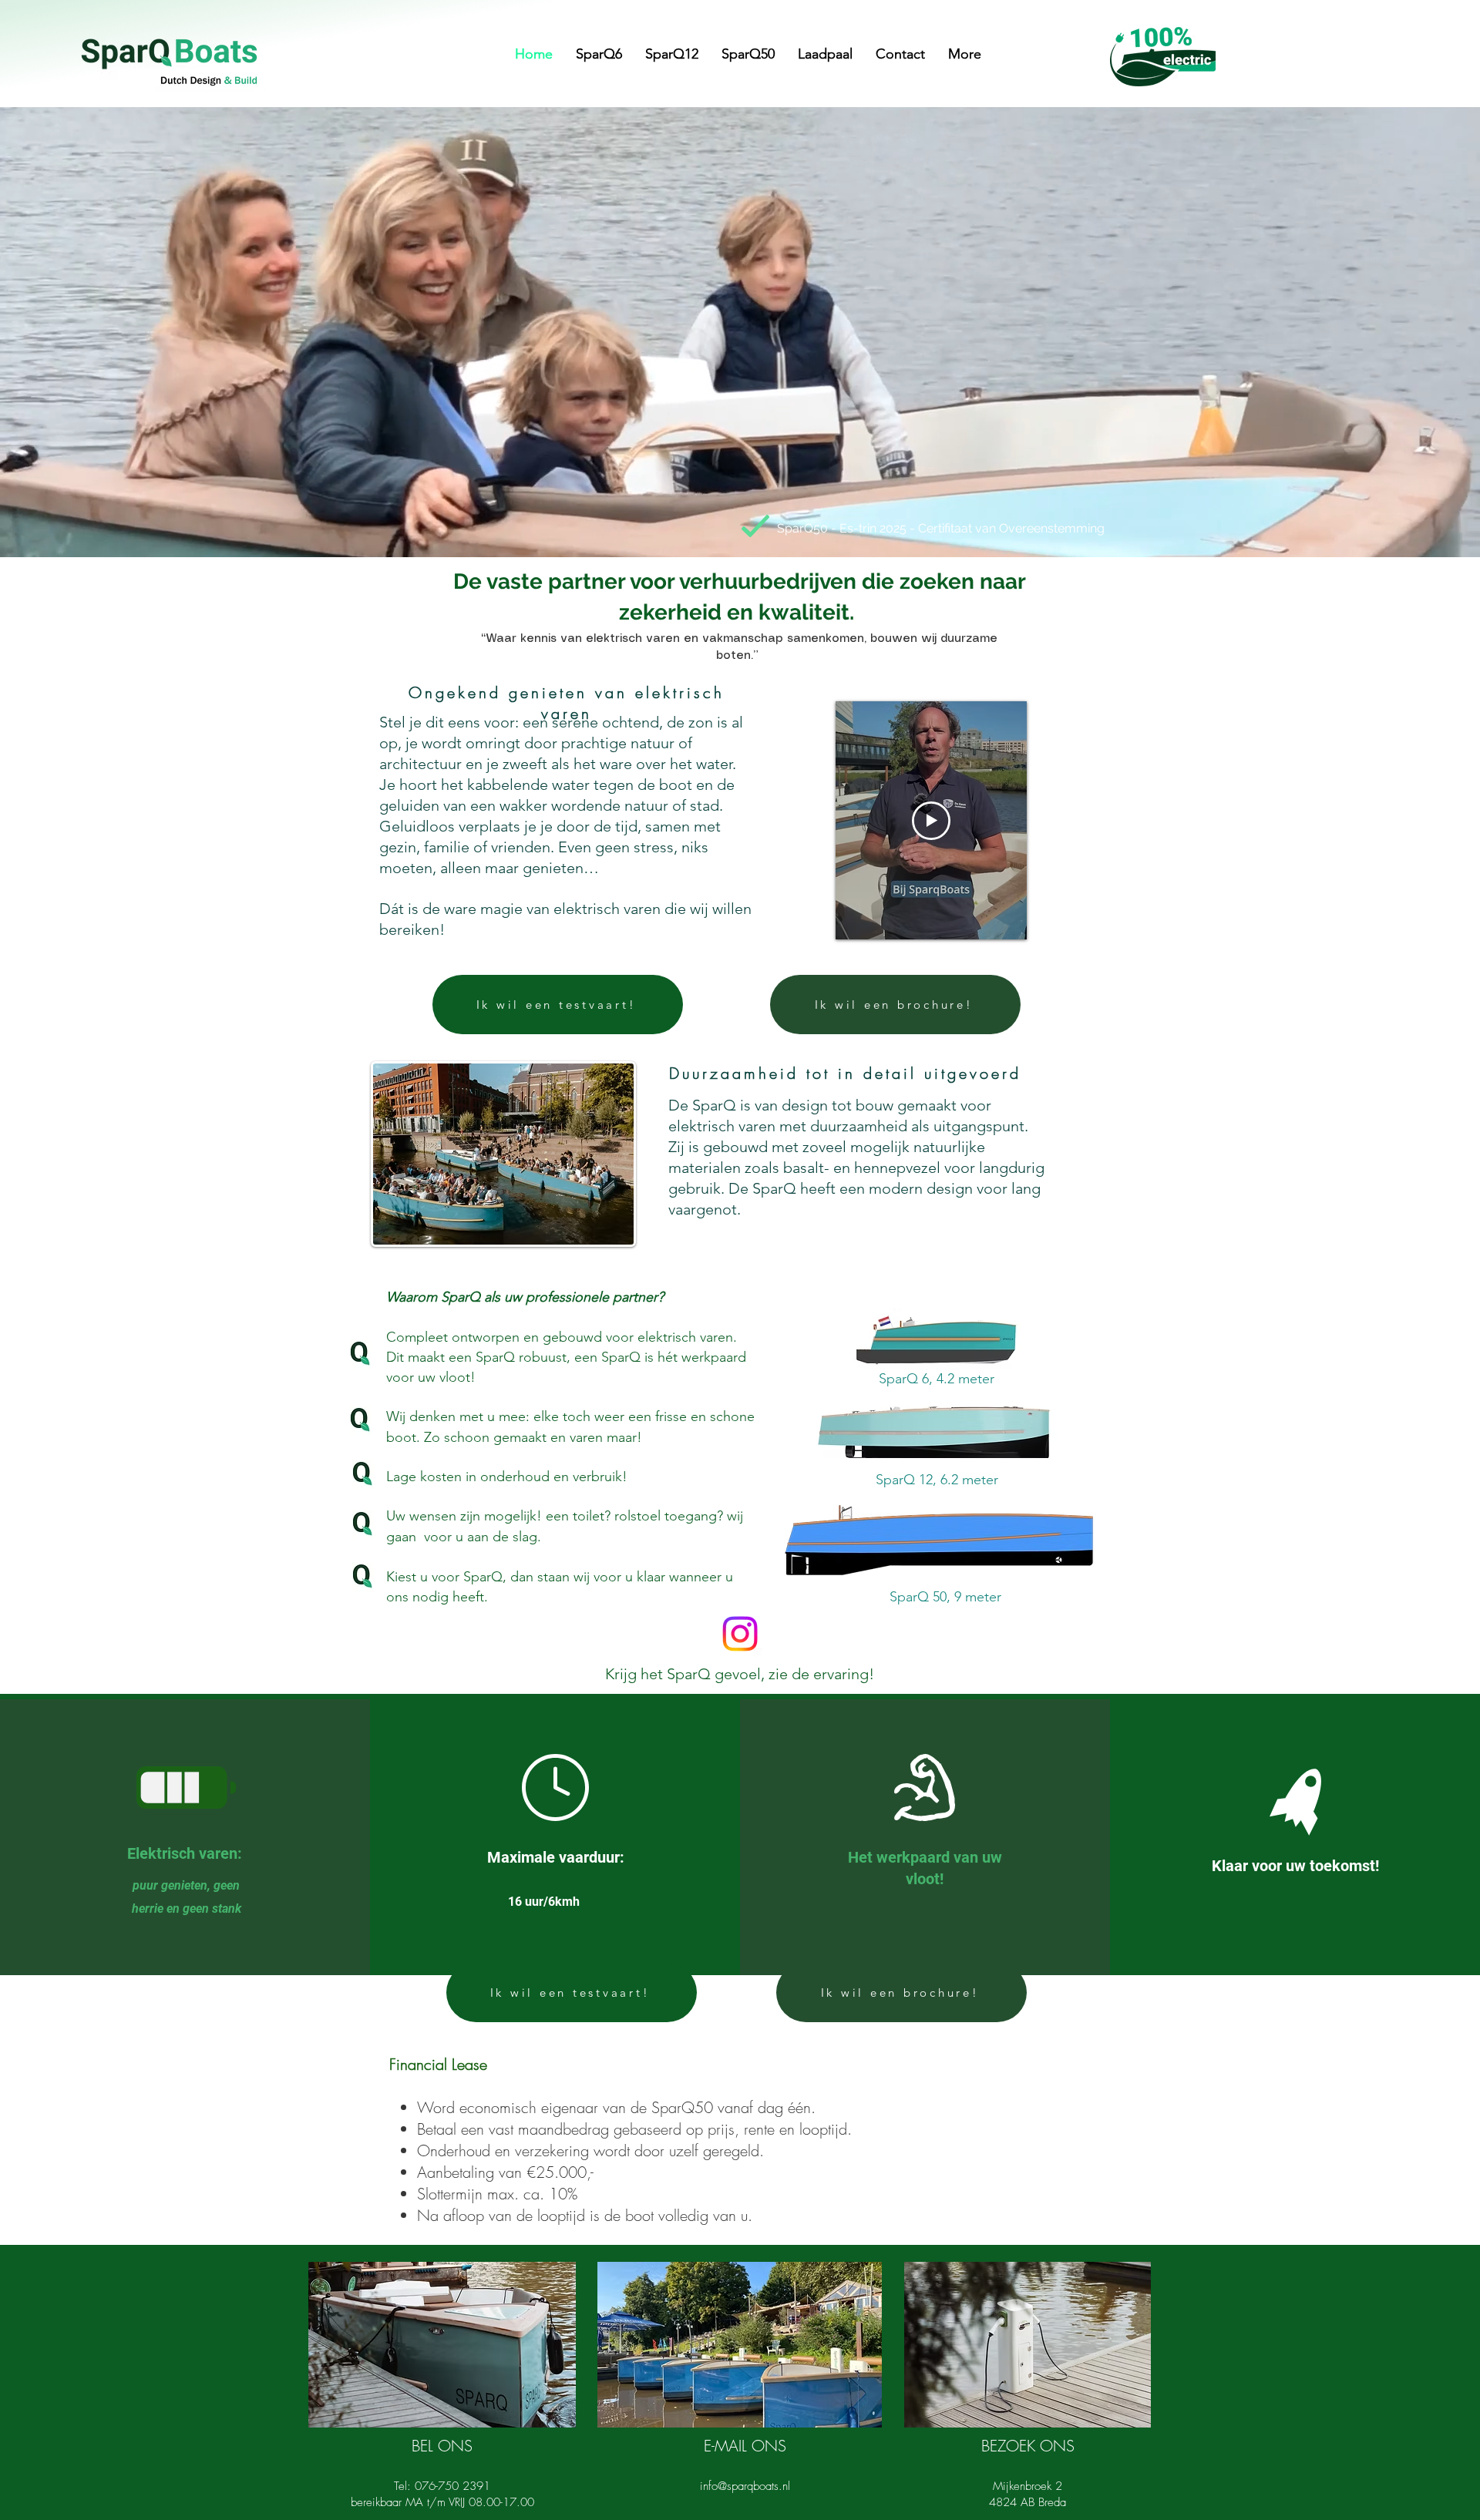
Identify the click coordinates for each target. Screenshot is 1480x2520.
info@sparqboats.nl (745, 2486)
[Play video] (931, 821)
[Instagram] (740, 1634)
